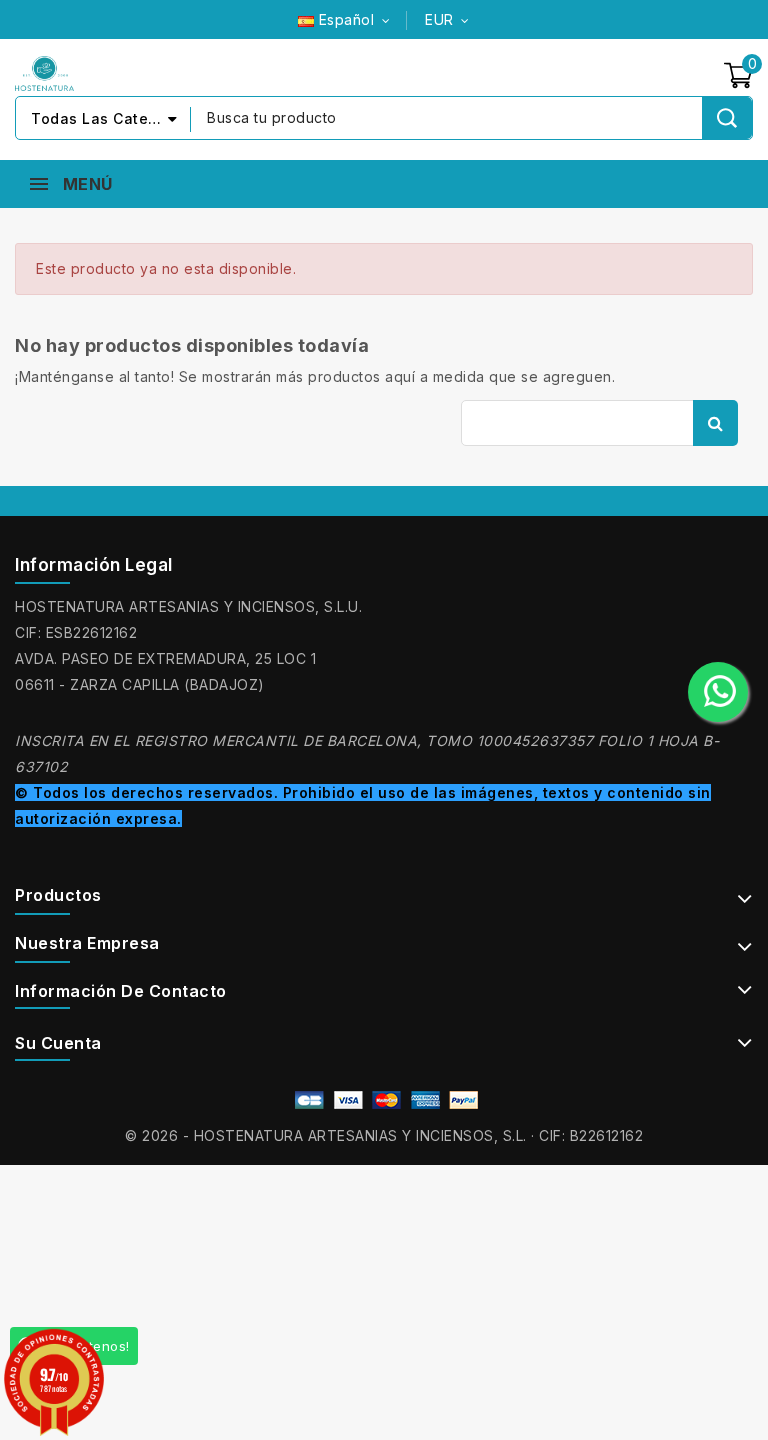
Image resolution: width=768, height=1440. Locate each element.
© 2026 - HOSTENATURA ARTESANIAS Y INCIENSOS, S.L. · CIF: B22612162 (384, 1135)
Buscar (715, 423)
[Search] (727, 118)
